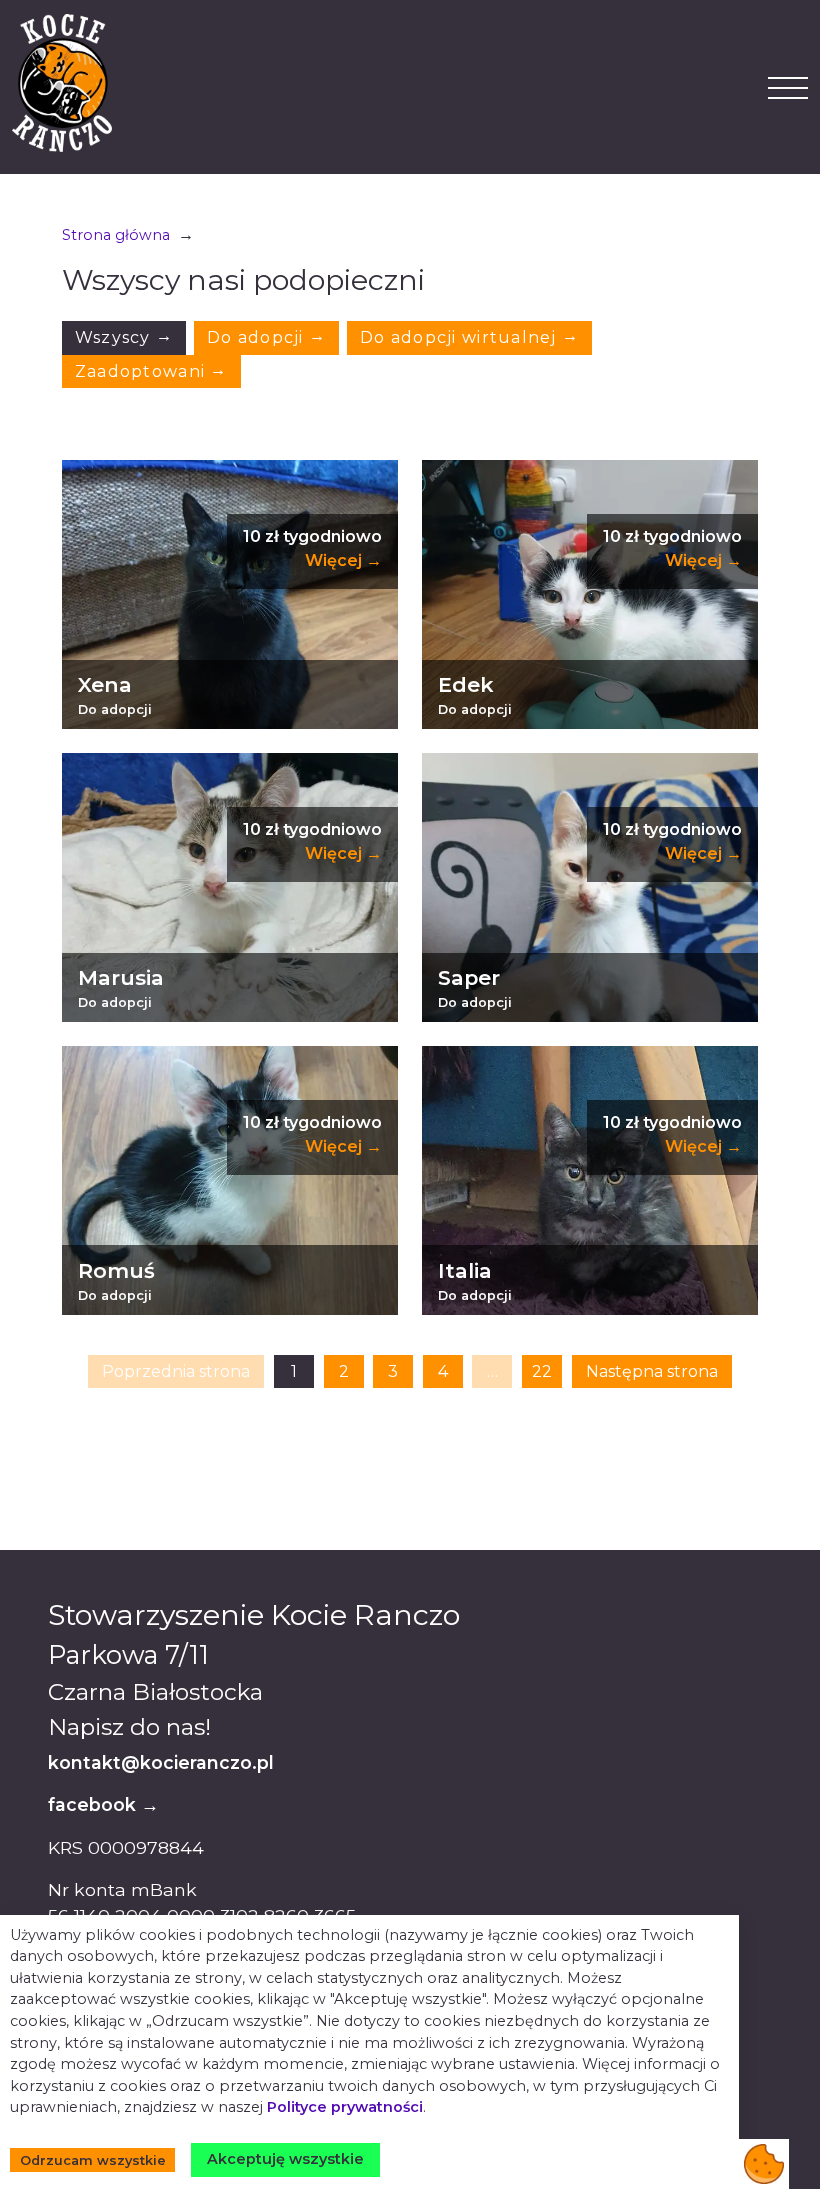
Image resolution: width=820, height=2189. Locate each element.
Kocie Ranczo (62, 83)
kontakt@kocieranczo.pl (161, 1762)
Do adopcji (266, 336)
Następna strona (652, 1371)
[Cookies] (764, 2164)
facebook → (103, 1804)
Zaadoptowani (151, 370)
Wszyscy (124, 336)
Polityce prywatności (345, 2107)
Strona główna (116, 235)
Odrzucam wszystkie (93, 2160)
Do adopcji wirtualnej (469, 336)
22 (542, 1371)
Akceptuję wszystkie (285, 2159)
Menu (788, 87)
